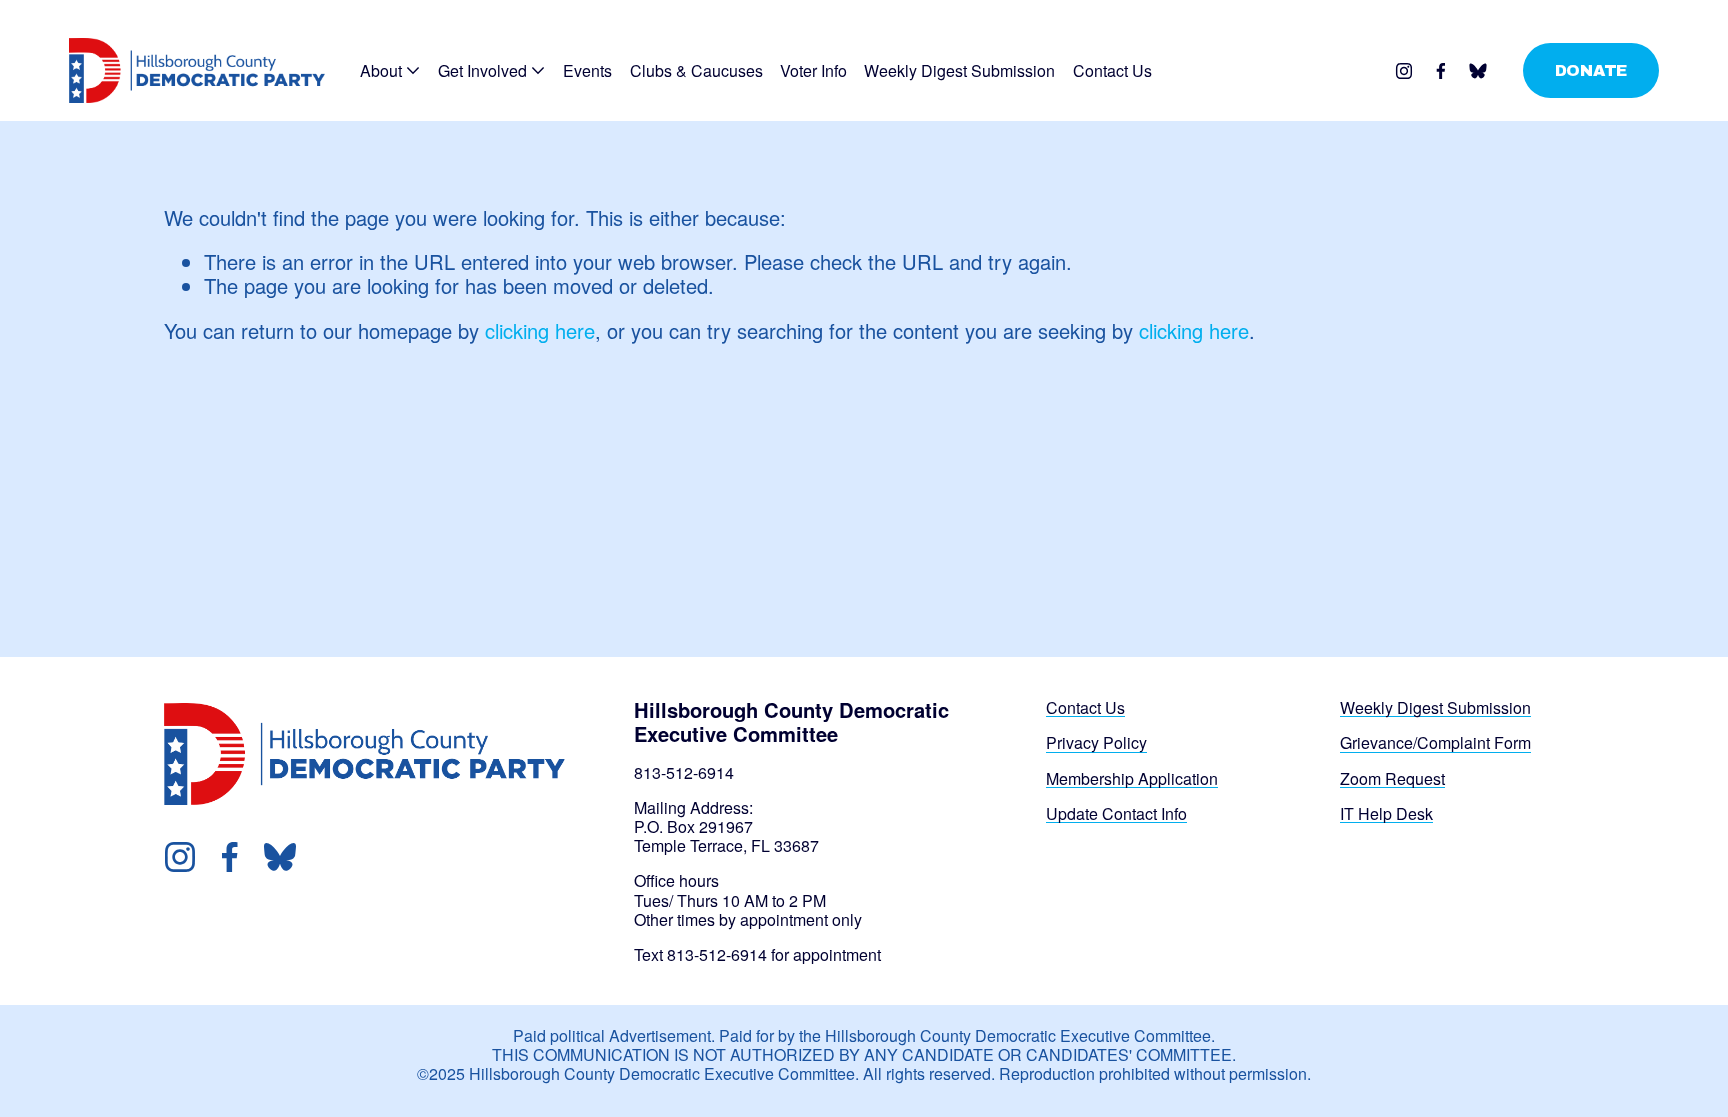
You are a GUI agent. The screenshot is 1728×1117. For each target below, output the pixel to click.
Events (587, 70)
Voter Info (813, 70)
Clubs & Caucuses (696, 70)
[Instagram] (1404, 71)
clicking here (540, 330)
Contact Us (1112, 70)
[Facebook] (1441, 71)
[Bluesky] (1478, 71)
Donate (1591, 70)
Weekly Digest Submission (959, 70)
